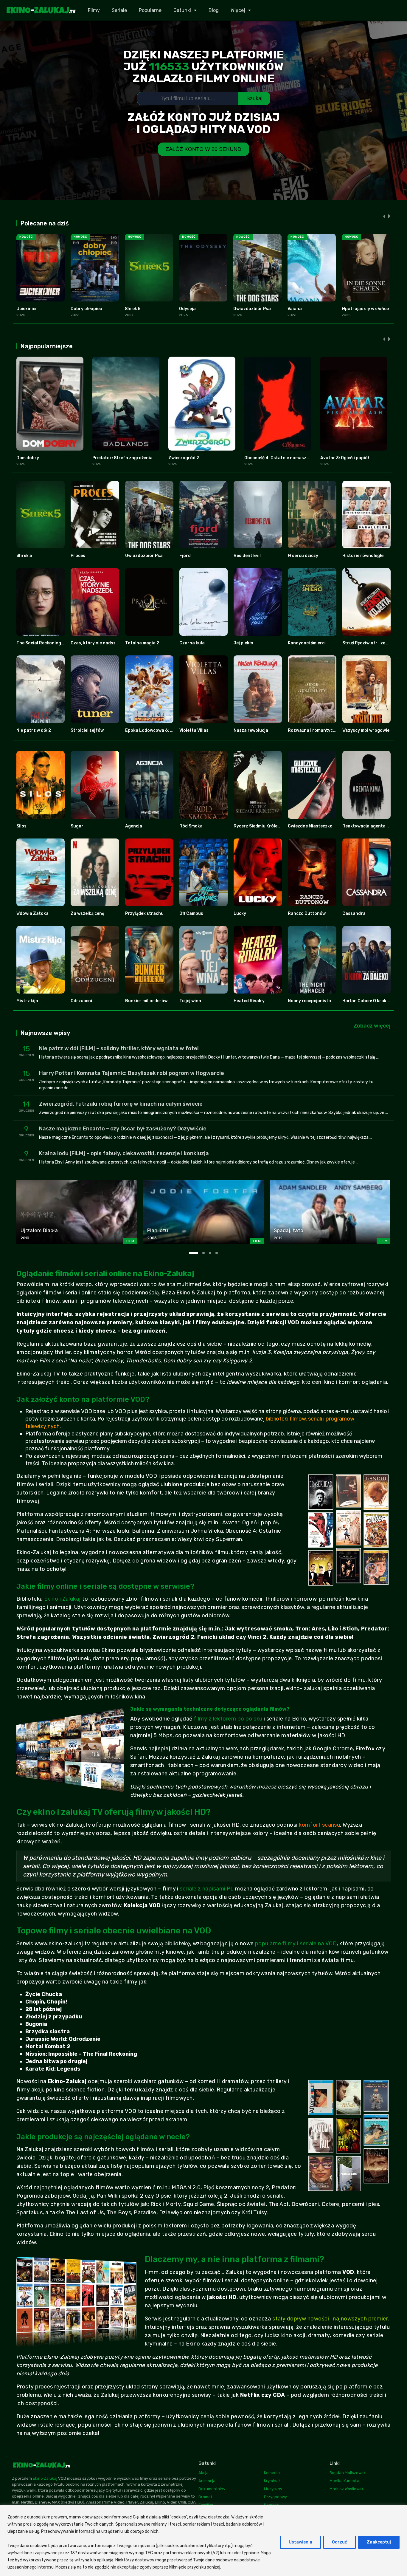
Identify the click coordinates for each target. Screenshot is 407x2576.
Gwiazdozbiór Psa (252, 309)
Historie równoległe (363, 556)
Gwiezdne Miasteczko (310, 826)
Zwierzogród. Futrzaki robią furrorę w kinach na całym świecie (121, 1104)
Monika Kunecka (344, 2481)
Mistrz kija (27, 1001)
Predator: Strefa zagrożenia (122, 458)
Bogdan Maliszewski (348, 2473)
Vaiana (295, 309)
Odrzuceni (81, 1001)
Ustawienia (300, 2542)
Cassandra (354, 913)
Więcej (238, 10)
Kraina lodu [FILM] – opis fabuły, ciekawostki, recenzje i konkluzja (124, 1153)
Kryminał (272, 2481)
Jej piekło (243, 643)
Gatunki (182, 10)
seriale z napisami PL (207, 1889)
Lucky (240, 913)
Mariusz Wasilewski (347, 2489)
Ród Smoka (191, 826)
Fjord (185, 556)
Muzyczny (273, 2489)
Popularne (150, 10)
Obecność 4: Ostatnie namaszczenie (282, 458)
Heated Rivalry (249, 1001)
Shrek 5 (133, 309)
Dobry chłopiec (86, 309)
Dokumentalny (212, 2489)
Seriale (119, 10)
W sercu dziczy (303, 556)
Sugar (77, 826)
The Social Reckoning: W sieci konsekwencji (61, 643)
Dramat (205, 2497)
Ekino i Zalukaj (62, 1599)
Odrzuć (340, 2542)
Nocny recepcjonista (309, 1001)
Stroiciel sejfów (87, 730)
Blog (214, 10)
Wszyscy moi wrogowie (366, 730)
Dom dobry (28, 458)
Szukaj (254, 98)
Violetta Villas (194, 730)
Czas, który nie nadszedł (96, 643)
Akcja (203, 2473)
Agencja (134, 826)
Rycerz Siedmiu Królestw (259, 826)
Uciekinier (27, 309)
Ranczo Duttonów (307, 913)
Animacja (207, 2481)
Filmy (94, 10)
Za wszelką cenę (87, 913)
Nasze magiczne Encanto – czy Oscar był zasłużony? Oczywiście (123, 1129)
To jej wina (190, 1001)
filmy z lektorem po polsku (228, 1719)
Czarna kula (192, 643)
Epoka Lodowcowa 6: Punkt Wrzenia (163, 730)
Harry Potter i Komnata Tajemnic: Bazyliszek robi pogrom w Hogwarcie (132, 1073)
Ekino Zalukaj (45, 2478)
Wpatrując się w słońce (365, 309)
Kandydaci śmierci (307, 643)
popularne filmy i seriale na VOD (296, 1944)
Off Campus (191, 913)
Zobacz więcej (372, 1026)
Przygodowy (275, 2497)
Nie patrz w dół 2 (34, 730)
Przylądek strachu (144, 913)
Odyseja (187, 309)
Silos (21, 826)
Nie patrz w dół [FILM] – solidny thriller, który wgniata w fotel (119, 1048)
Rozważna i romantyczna (314, 730)
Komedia (272, 2473)
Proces (78, 556)
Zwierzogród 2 (184, 458)
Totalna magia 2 (142, 643)
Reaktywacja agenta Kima (369, 826)
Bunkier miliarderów (146, 1001)
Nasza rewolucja (251, 730)
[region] (203, 2540)
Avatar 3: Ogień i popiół (345, 458)
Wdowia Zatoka (32, 913)
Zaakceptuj (379, 2542)
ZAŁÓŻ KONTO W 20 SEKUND (203, 149)
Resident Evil (247, 556)
